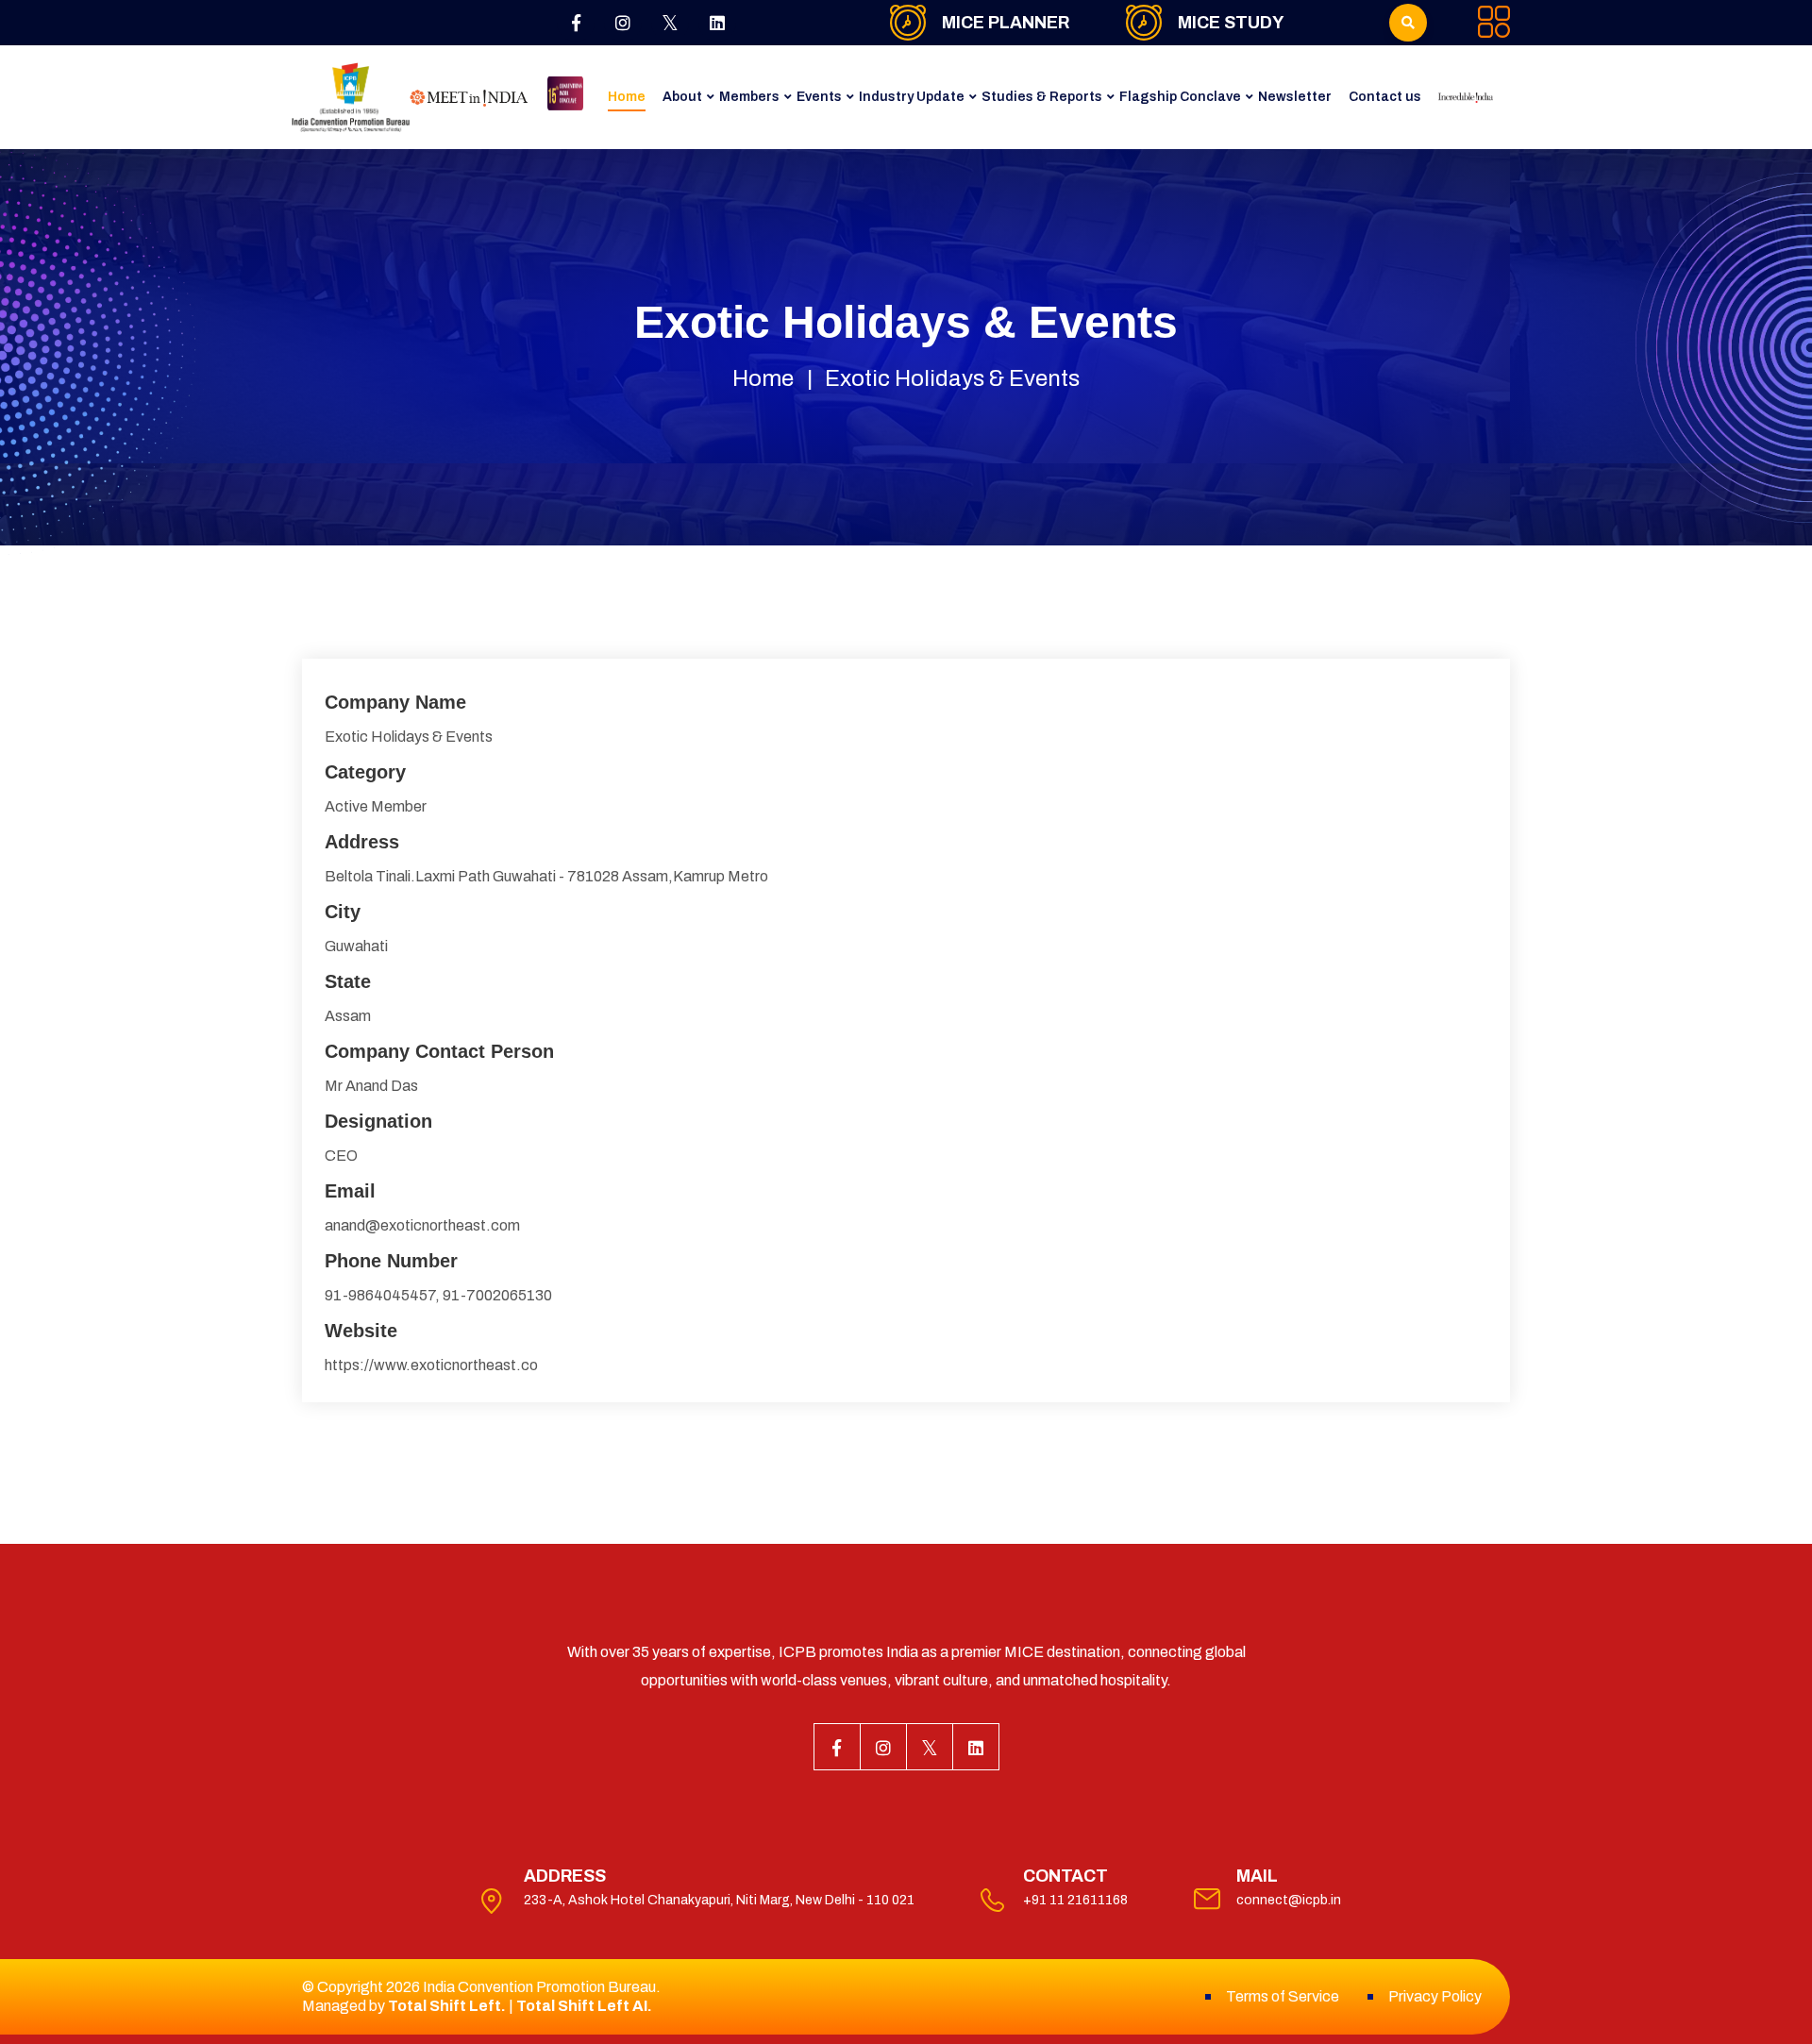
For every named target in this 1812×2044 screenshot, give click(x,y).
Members (749, 97)
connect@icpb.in (1289, 1900)
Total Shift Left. (447, 2006)
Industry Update (912, 97)
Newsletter (1295, 97)
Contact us (1385, 97)
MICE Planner (1006, 23)
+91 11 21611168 (1075, 1900)
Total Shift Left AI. (584, 2006)
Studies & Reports (1042, 97)
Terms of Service (1283, 1996)
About (682, 97)
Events (819, 97)
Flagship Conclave (1180, 97)
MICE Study (1231, 23)
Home (627, 97)
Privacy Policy (1435, 1996)
